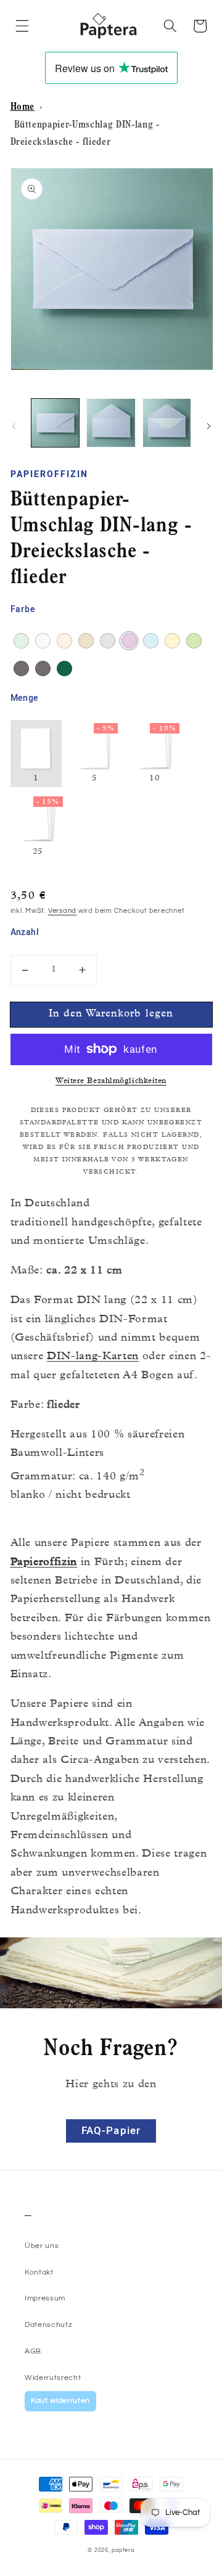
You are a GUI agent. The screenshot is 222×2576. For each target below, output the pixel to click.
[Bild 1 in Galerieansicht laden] (55, 423)
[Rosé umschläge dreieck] (64, 641)
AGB (33, 2351)
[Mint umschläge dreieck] (21, 641)
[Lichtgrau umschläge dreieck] (108, 641)
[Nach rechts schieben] (208, 426)
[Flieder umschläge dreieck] (129, 641)
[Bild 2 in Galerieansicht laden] (111, 423)
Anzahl (25, 933)
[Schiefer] (21, 669)
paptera (123, 2550)
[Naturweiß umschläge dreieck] (43, 641)
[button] (22, 26)
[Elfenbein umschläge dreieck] (172, 641)
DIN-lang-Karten (93, 1357)
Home (23, 108)
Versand (62, 911)
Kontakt (39, 2272)
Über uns (42, 2246)
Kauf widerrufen (60, 2401)
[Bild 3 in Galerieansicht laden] (167, 423)
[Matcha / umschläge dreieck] (194, 641)
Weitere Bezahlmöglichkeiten (111, 1082)
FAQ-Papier (111, 2131)
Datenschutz (48, 2325)
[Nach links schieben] (14, 426)
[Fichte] (64, 669)
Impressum (45, 2298)
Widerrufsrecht (53, 2378)
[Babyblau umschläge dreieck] (151, 641)
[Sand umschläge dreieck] (86, 641)
